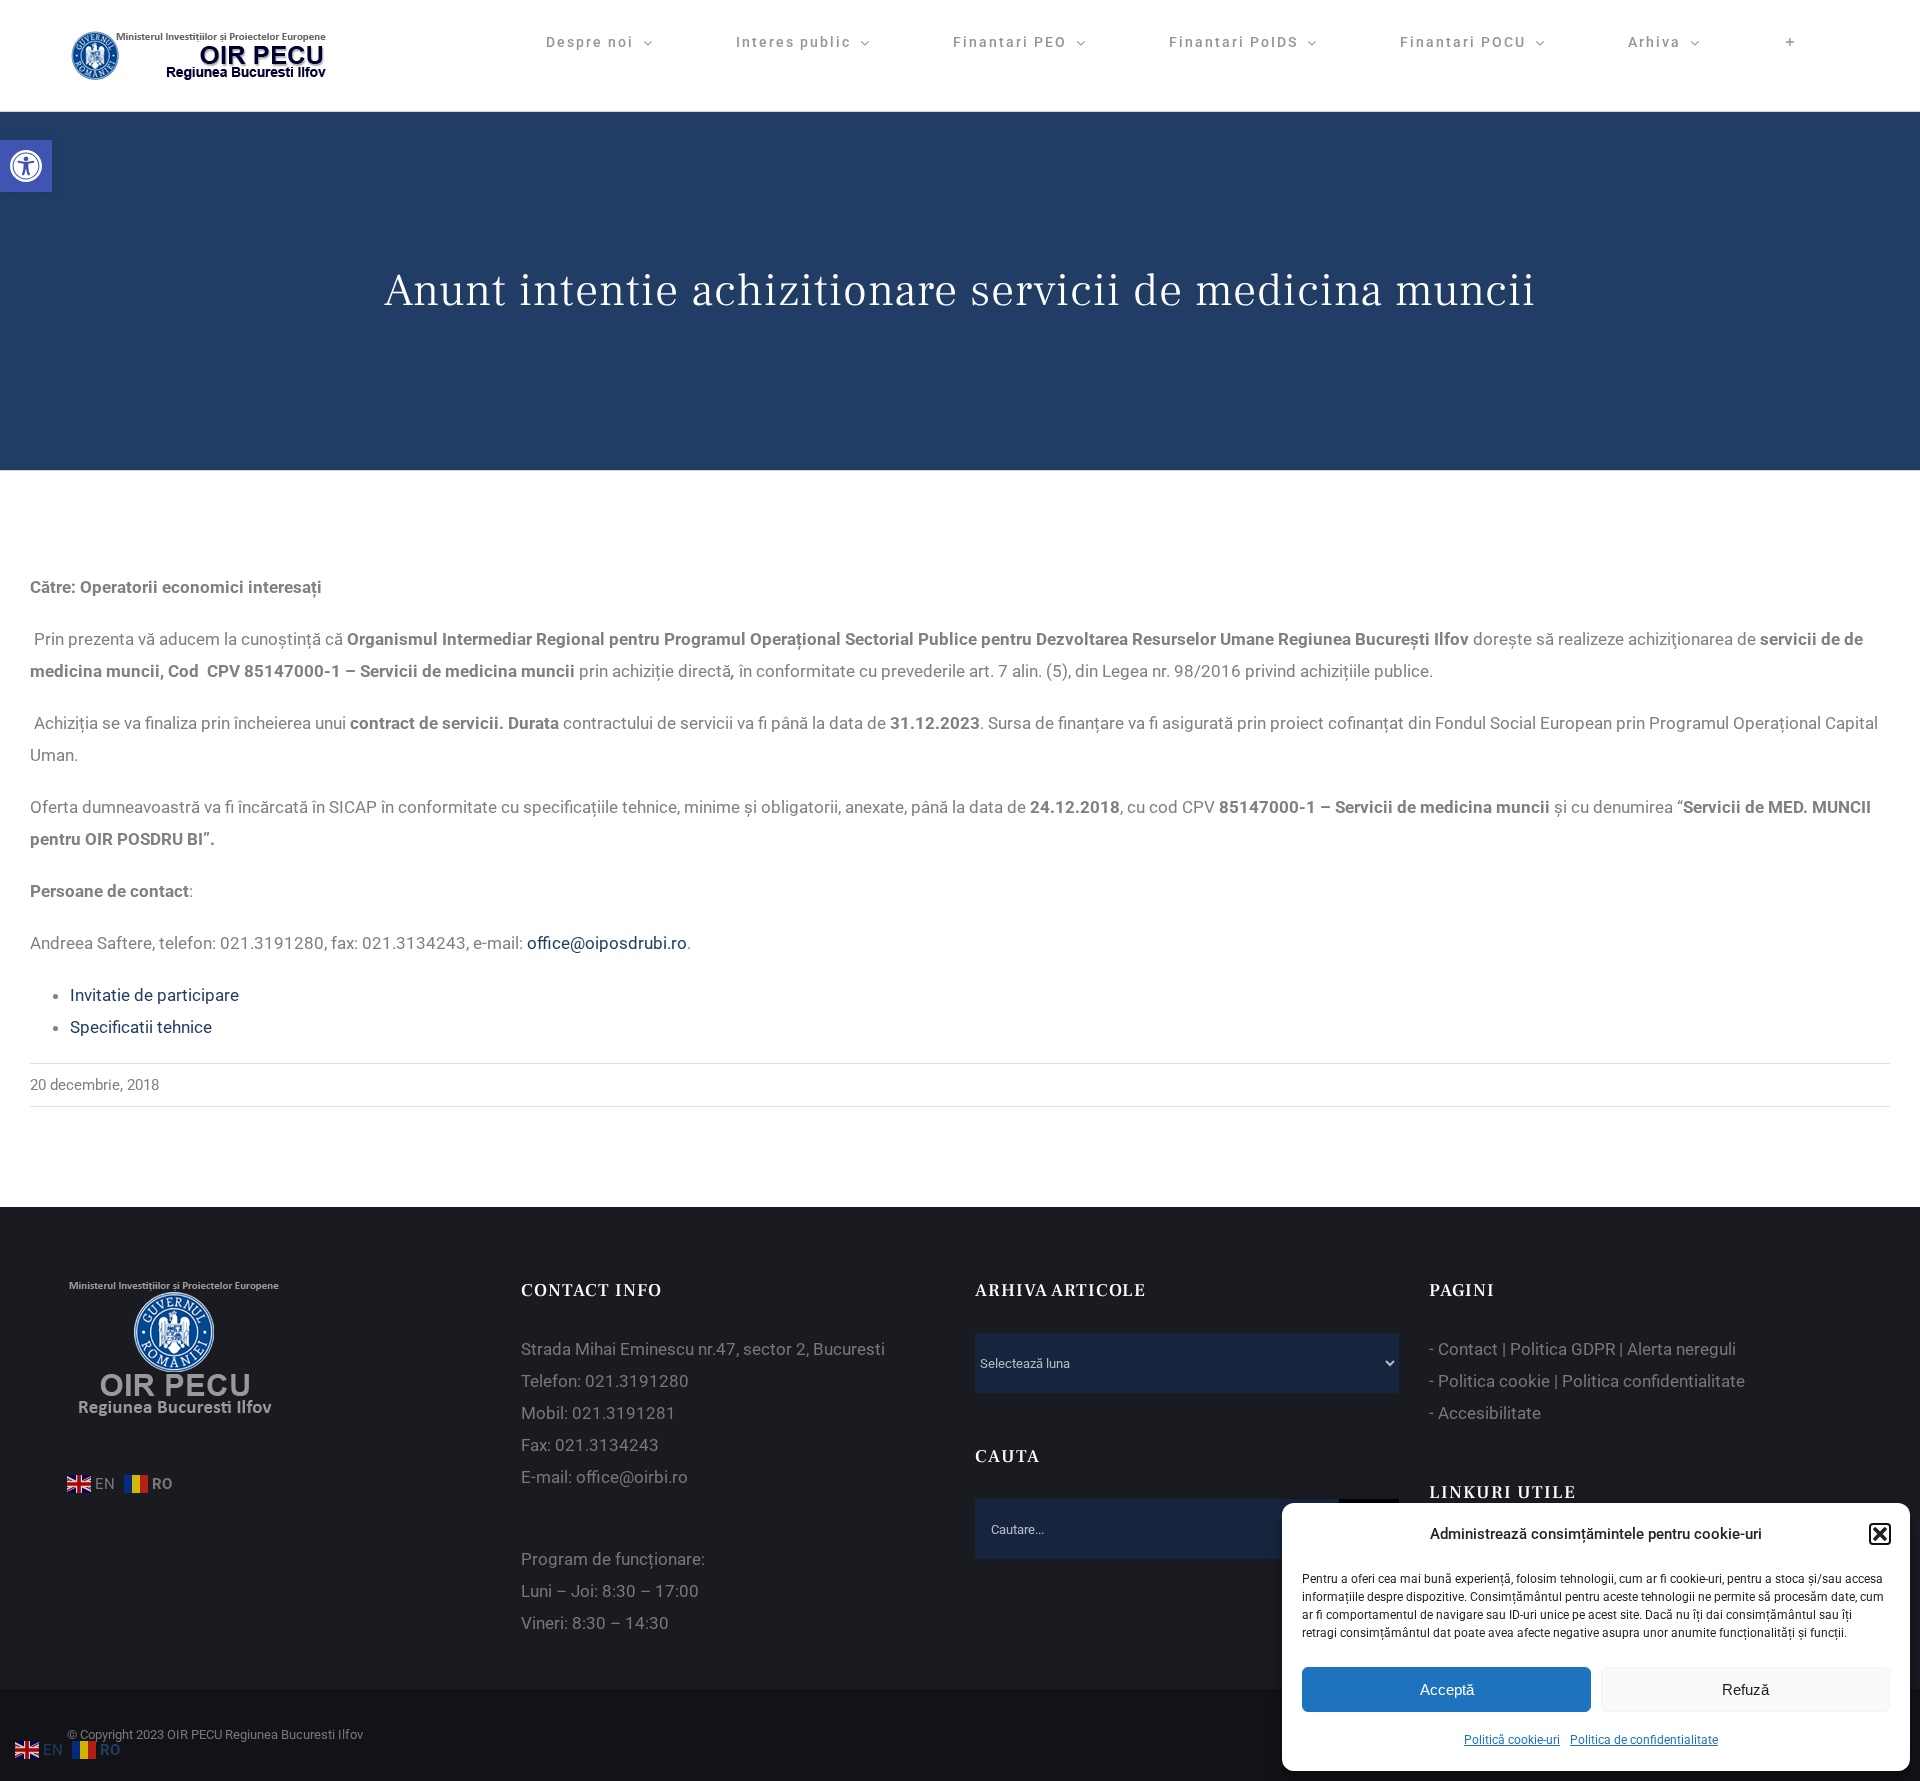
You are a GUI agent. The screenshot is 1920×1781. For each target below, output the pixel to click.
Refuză (1745, 1689)
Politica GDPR (1562, 1349)
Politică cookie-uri (1512, 1740)
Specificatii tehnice (141, 1027)
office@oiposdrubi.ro (607, 943)
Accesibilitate (1489, 1413)
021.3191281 (624, 1413)
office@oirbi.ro (632, 1477)
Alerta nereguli (1681, 1349)
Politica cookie (1494, 1381)
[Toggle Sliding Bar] (1791, 42)
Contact (1468, 1349)
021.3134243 (607, 1445)
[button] (26, 166)
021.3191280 (637, 1381)
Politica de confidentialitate (1644, 1740)
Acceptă (1447, 1689)
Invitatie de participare (154, 995)
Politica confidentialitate (1653, 1381)
